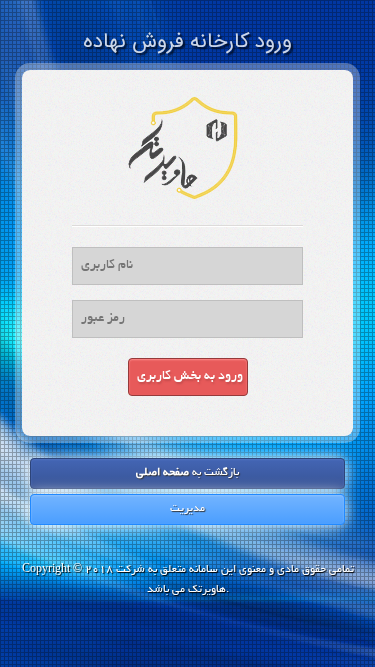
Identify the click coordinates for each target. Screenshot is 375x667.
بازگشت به (187, 473)
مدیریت (187, 509)
